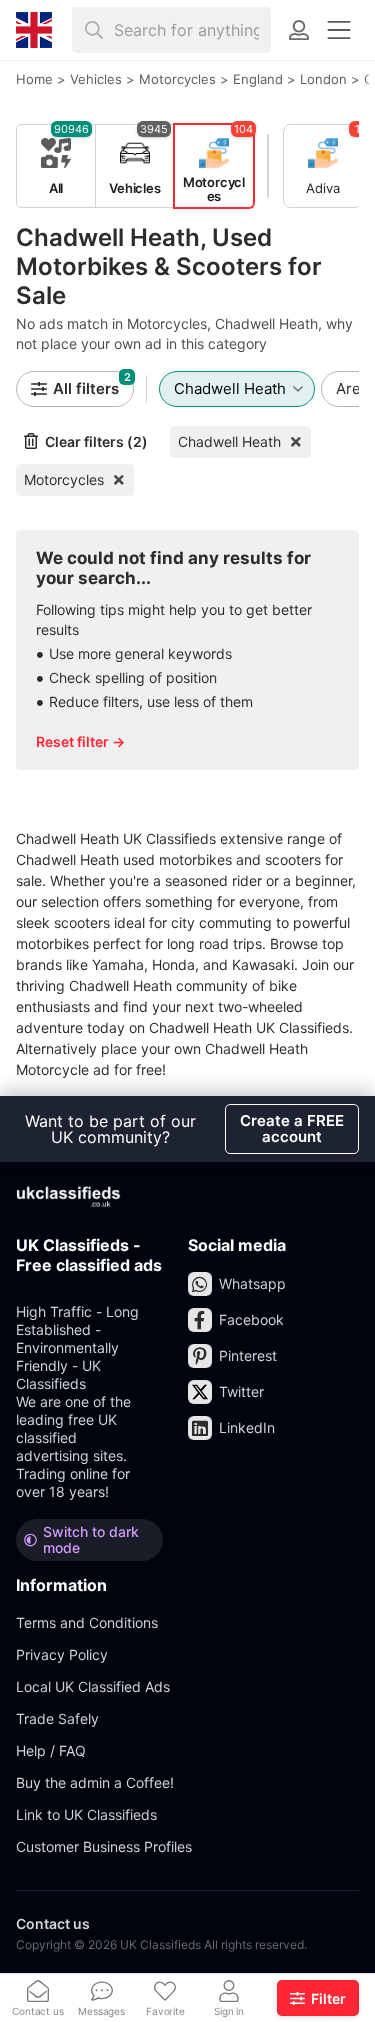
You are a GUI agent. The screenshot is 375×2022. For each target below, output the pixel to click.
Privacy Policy (62, 1654)
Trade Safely (57, 1718)
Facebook (251, 1319)
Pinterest (248, 1355)
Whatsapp (252, 1283)
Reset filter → (80, 741)
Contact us (53, 1923)
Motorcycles (64, 479)
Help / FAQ (51, 1750)
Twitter (241, 1391)
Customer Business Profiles (104, 1846)
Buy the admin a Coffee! (95, 1782)
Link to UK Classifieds (86, 1814)
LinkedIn (247, 1427)
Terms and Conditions (87, 1622)
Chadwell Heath (229, 441)
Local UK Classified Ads (93, 1686)
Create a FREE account (292, 1128)
